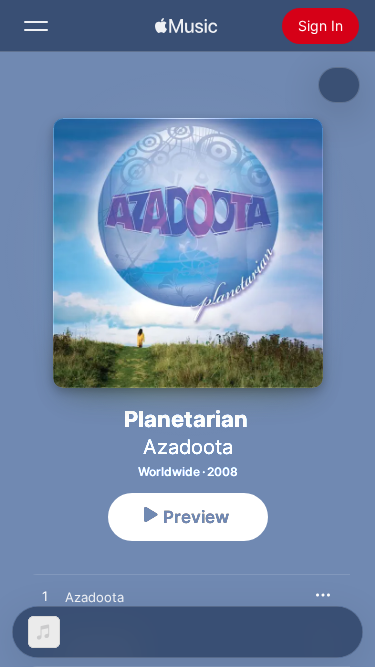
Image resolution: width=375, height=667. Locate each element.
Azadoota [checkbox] (94, 597)
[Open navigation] (36, 26)
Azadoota (188, 447)
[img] (186, 26)
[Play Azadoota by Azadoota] (45, 597)
